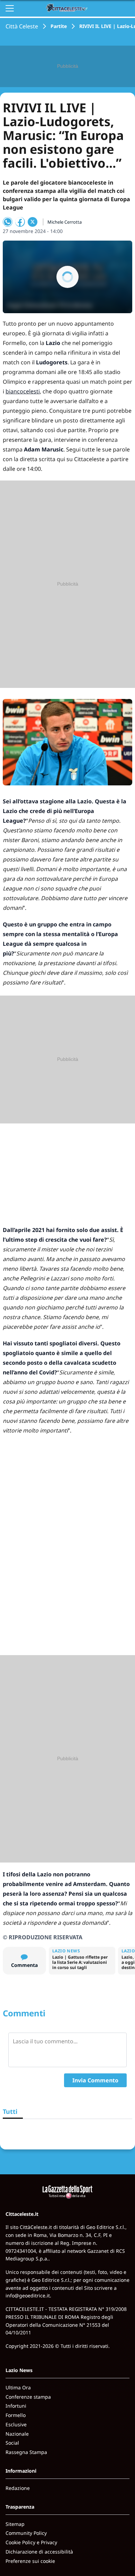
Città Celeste (22, 26)
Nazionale (17, 2434)
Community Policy (26, 2533)
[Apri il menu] (10, 8)
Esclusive (16, 2424)
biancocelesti (23, 391)
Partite (59, 26)
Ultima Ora (18, 2387)
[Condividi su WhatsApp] (8, 222)
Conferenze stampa (28, 2397)
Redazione (18, 2488)
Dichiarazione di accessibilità (39, 2552)
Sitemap (15, 2524)
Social (12, 2443)
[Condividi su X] (33, 222)
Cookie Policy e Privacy (31, 2542)
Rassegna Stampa (26, 2452)
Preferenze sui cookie (30, 2561)
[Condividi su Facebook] (20, 222)
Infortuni (16, 2406)
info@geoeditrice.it (28, 2295)
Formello (16, 2415)
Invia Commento (95, 2080)
